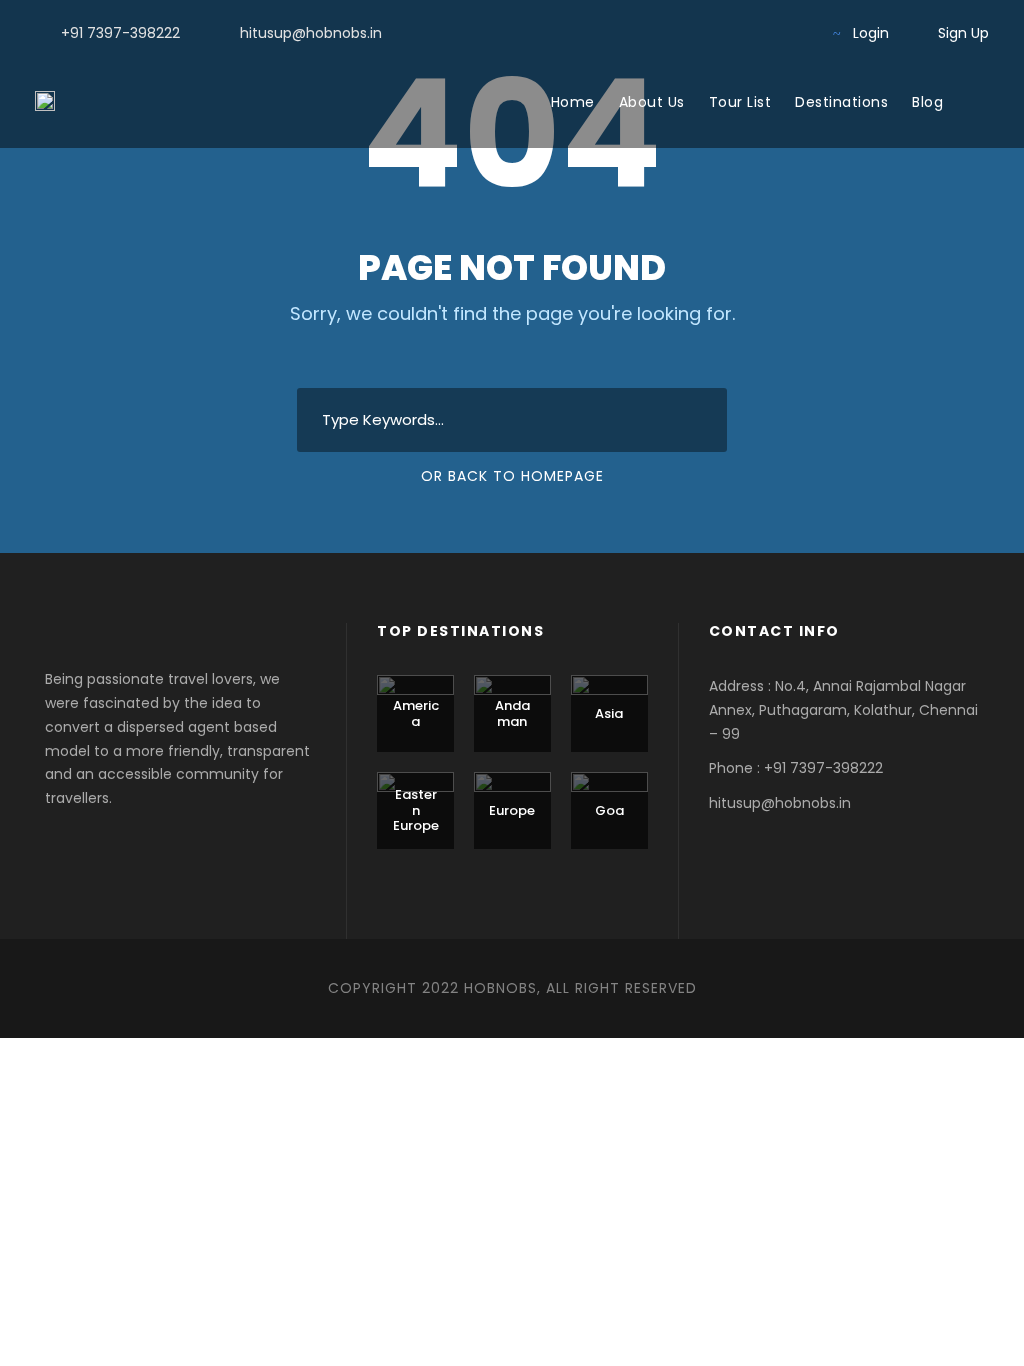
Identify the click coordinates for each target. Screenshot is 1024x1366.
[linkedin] (731, 33)
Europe (512, 810)
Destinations (841, 102)
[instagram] (795, 33)
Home (573, 102)
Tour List (740, 102)
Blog (927, 102)
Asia (609, 713)
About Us (652, 102)
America (416, 713)
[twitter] (763, 33)
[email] (667, 33)
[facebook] (699, 33)
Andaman (512, 713)
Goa (609, 810)
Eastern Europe (416, 810)
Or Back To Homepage (512, 476)
